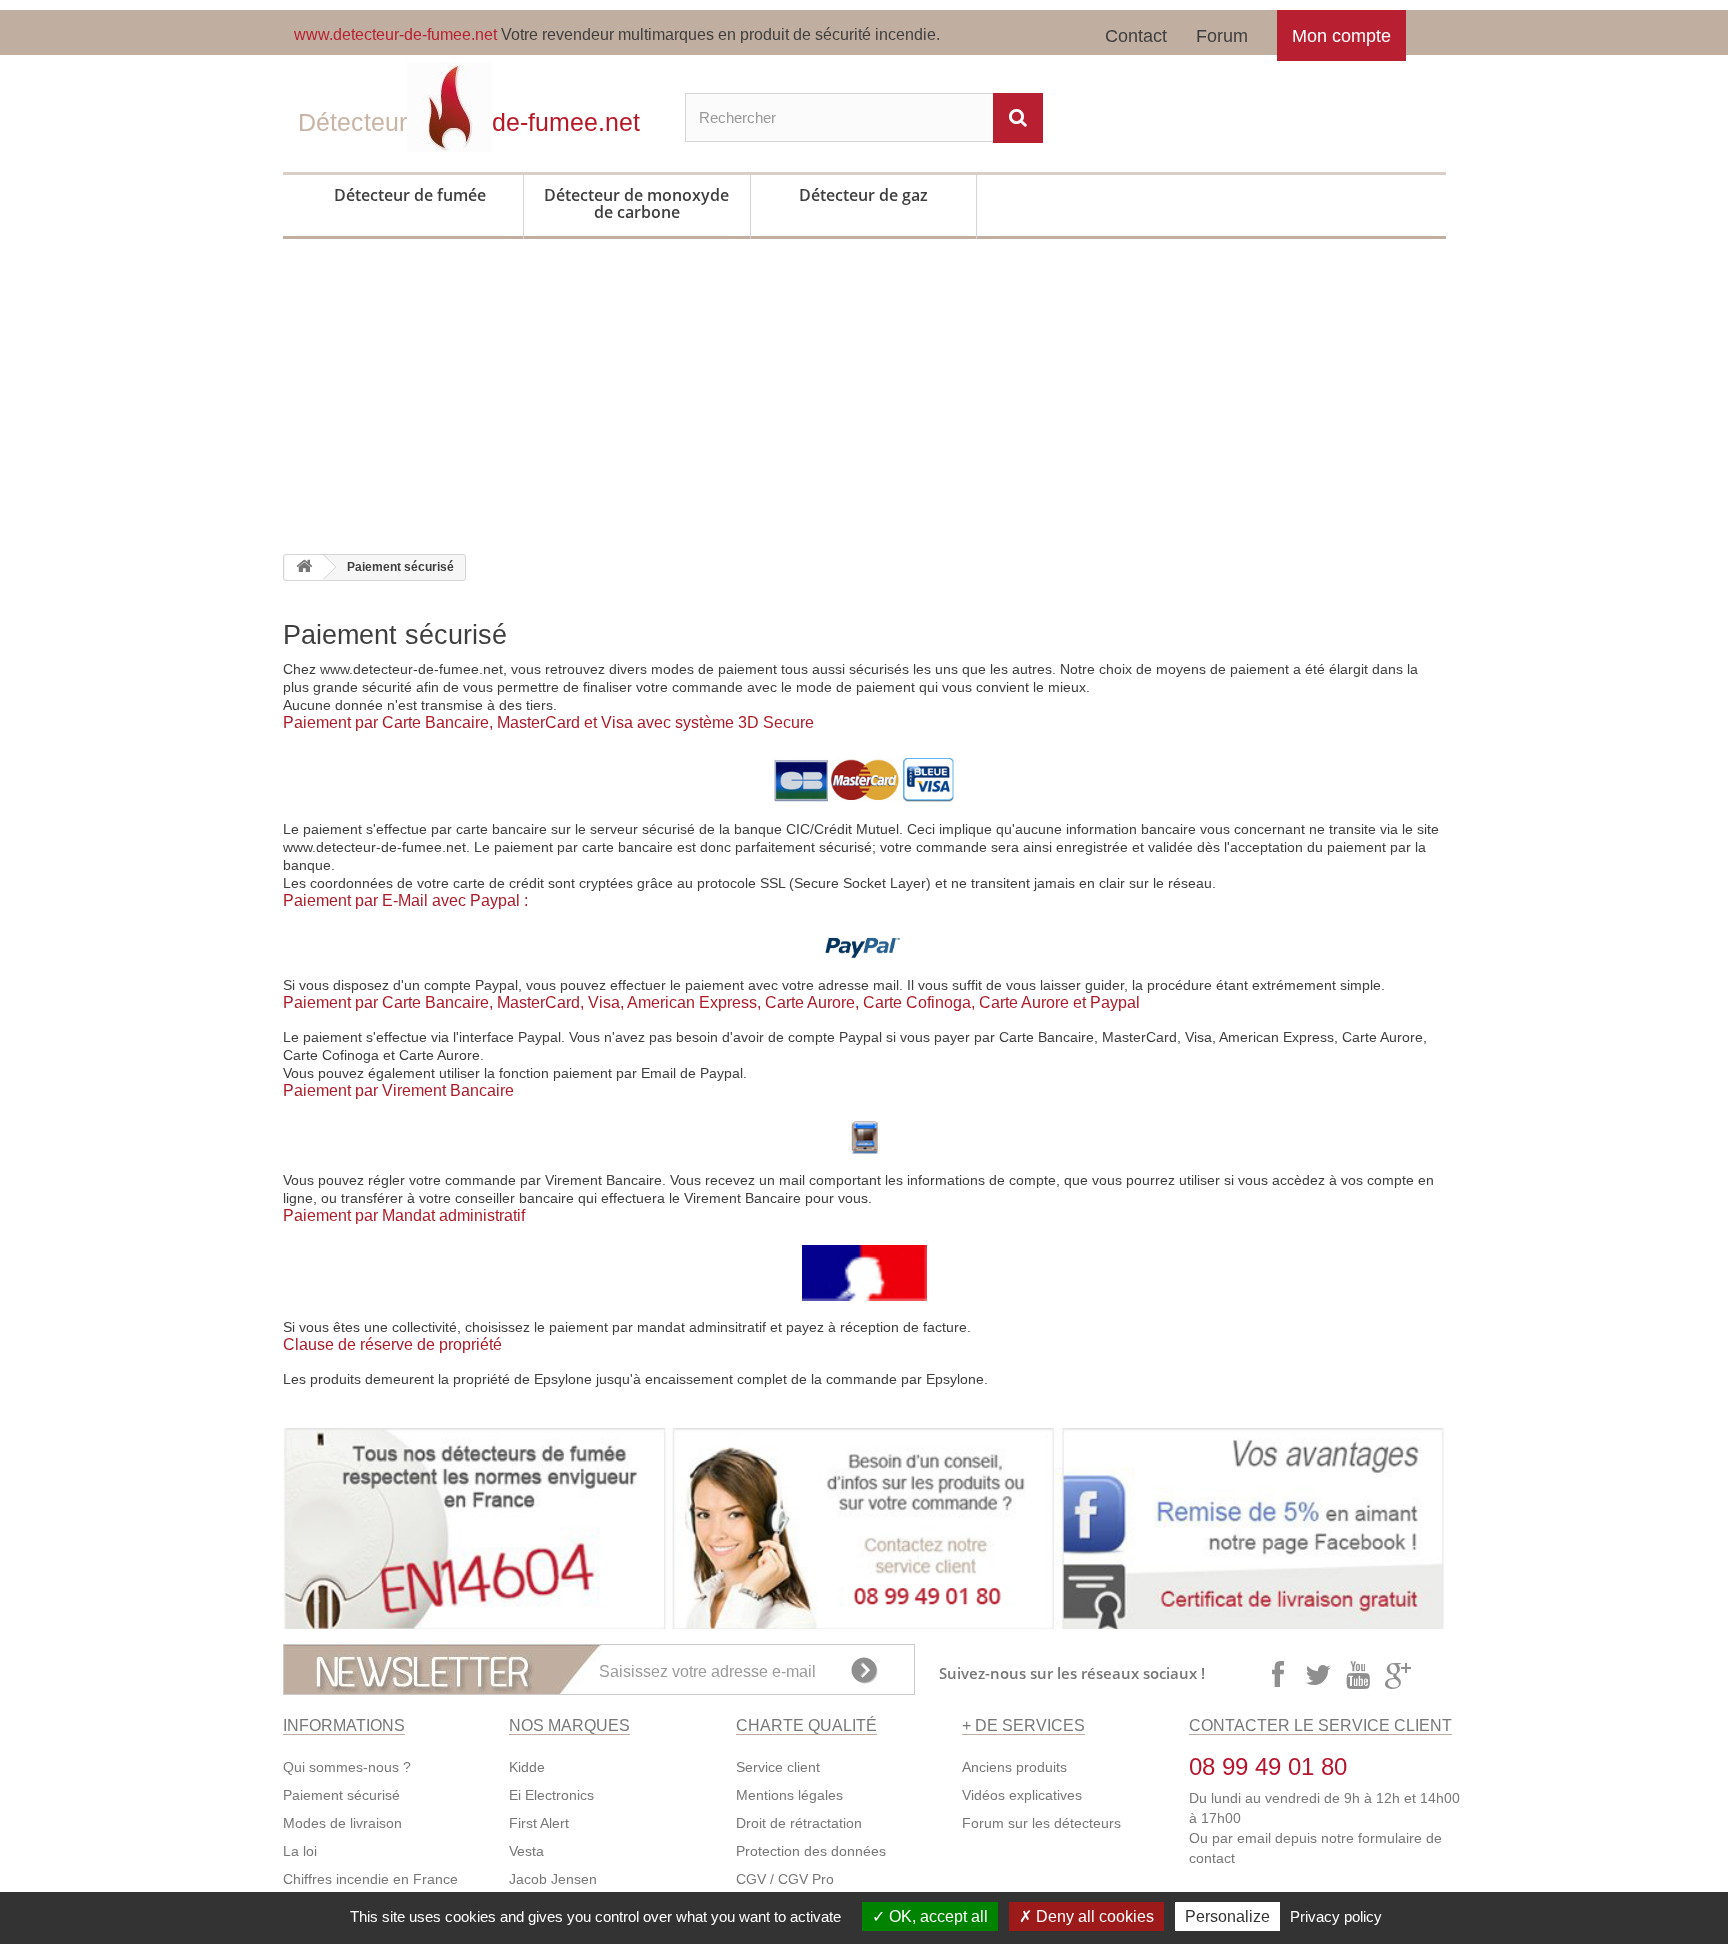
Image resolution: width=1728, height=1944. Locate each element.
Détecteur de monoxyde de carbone (636, 203)
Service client (778, 1767)
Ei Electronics (551, 1795)
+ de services (1023, 1725)
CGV (751, 1879)
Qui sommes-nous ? (347, 1767)
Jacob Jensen (553, 1879)
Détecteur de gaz (863, 195)
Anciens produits (1014, 1767)
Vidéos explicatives (1022, 1795)
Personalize (1227, 1916)
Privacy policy (1336, 1916)
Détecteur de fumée (410, 195)
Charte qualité (806, 1725)
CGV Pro (806, 1879)
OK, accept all (936, 1916)
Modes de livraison (342, 1823)
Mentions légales (789, 1795)
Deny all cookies (1093, 1916)
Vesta (526, 1851)
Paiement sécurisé (341, 1795)
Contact (1136, 36)
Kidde (527, 1767)
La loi (300, 1851)
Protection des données (811, 1851)
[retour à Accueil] (304, 567)
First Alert (539, 1823)
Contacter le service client (1320, 1725)
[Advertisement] (864, 404)
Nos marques (569, 1725)
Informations (344, 1725)
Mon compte (1341, 36)
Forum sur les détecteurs (1041, 1823)
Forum (1222, 36)
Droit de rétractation (799, 1823)
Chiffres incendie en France (370, 1879)
